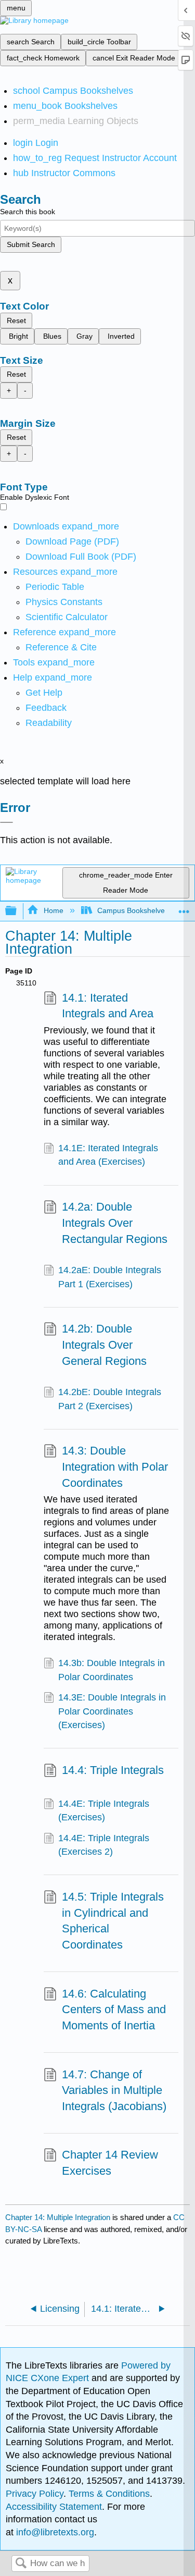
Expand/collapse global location (184, 908)
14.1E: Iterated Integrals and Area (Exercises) (108, 1155)
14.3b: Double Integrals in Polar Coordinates (112, 1670)
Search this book (28, 212)
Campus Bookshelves (133, 910)
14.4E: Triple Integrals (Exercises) (104, 1810)
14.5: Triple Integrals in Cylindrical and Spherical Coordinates (113, 1921)
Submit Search (31, 244)
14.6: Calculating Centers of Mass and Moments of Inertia (114, 2010)
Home (53, 910)
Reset (16, 321)
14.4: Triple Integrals (113, 1770)
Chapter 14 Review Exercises (110, 2163)
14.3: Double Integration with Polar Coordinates (115, 1467)
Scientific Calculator (67, 617)
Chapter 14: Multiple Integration (58, 2217)
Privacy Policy (35, 2494)
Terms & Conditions (109, 2494)
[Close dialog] (6, 822)
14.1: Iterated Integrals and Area (108, 1006)
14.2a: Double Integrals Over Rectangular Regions (115, 1223)
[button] (46, 708)
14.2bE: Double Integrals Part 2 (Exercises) (110, 1399)
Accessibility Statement (54, 2507)
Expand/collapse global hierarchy (18, 911)
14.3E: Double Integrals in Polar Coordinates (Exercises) (112, 1711)
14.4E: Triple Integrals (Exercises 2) (104, 1845)
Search (21, 2564)
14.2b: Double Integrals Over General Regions (104, 1345)
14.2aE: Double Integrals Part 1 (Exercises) (110, 1277)
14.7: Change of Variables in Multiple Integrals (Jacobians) (114, 2091)
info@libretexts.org (54, 2532)
